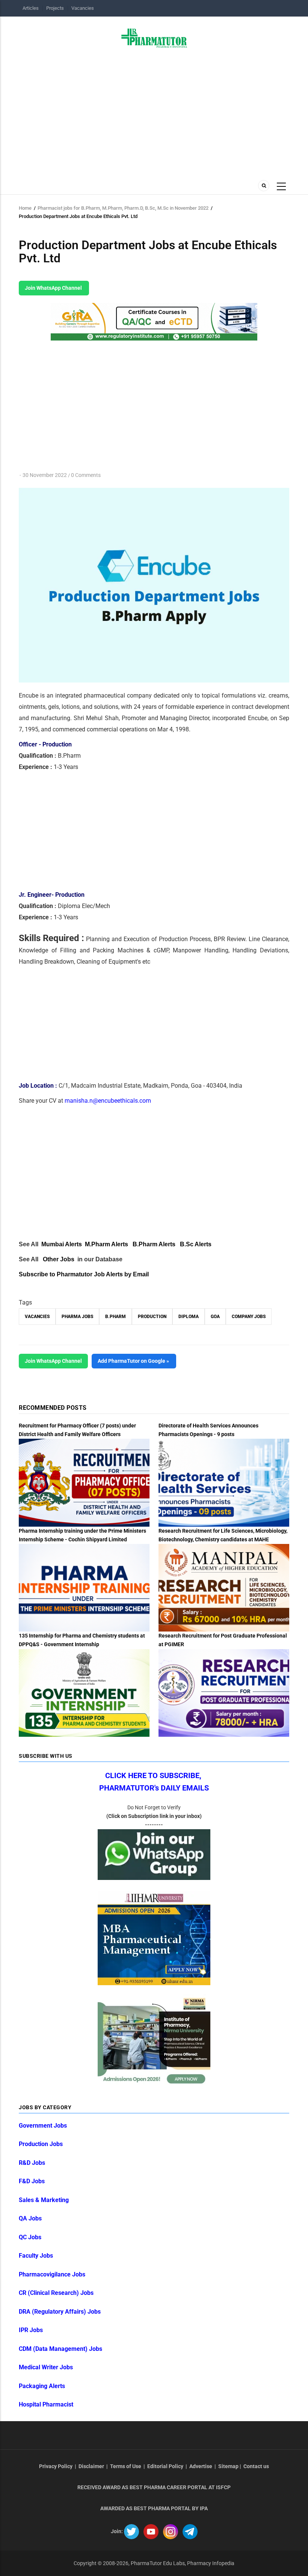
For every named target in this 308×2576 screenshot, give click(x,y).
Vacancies (83, 8)
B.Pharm (115, 1317)
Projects (55, 8)
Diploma (189, 1317)
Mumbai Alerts (62, 1244)
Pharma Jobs (77, 1317)
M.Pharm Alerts (106, 1244)
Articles (31, 8)
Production (152, 1317)
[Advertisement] (154, 112)
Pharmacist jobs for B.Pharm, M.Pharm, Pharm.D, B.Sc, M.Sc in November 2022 (123, 208)
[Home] (154, 38)
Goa (215, 1317)
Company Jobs (249, 1317)
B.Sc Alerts (196, 1244)
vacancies (37, 1317)
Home (25, 208)
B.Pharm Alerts (154, 1244)
